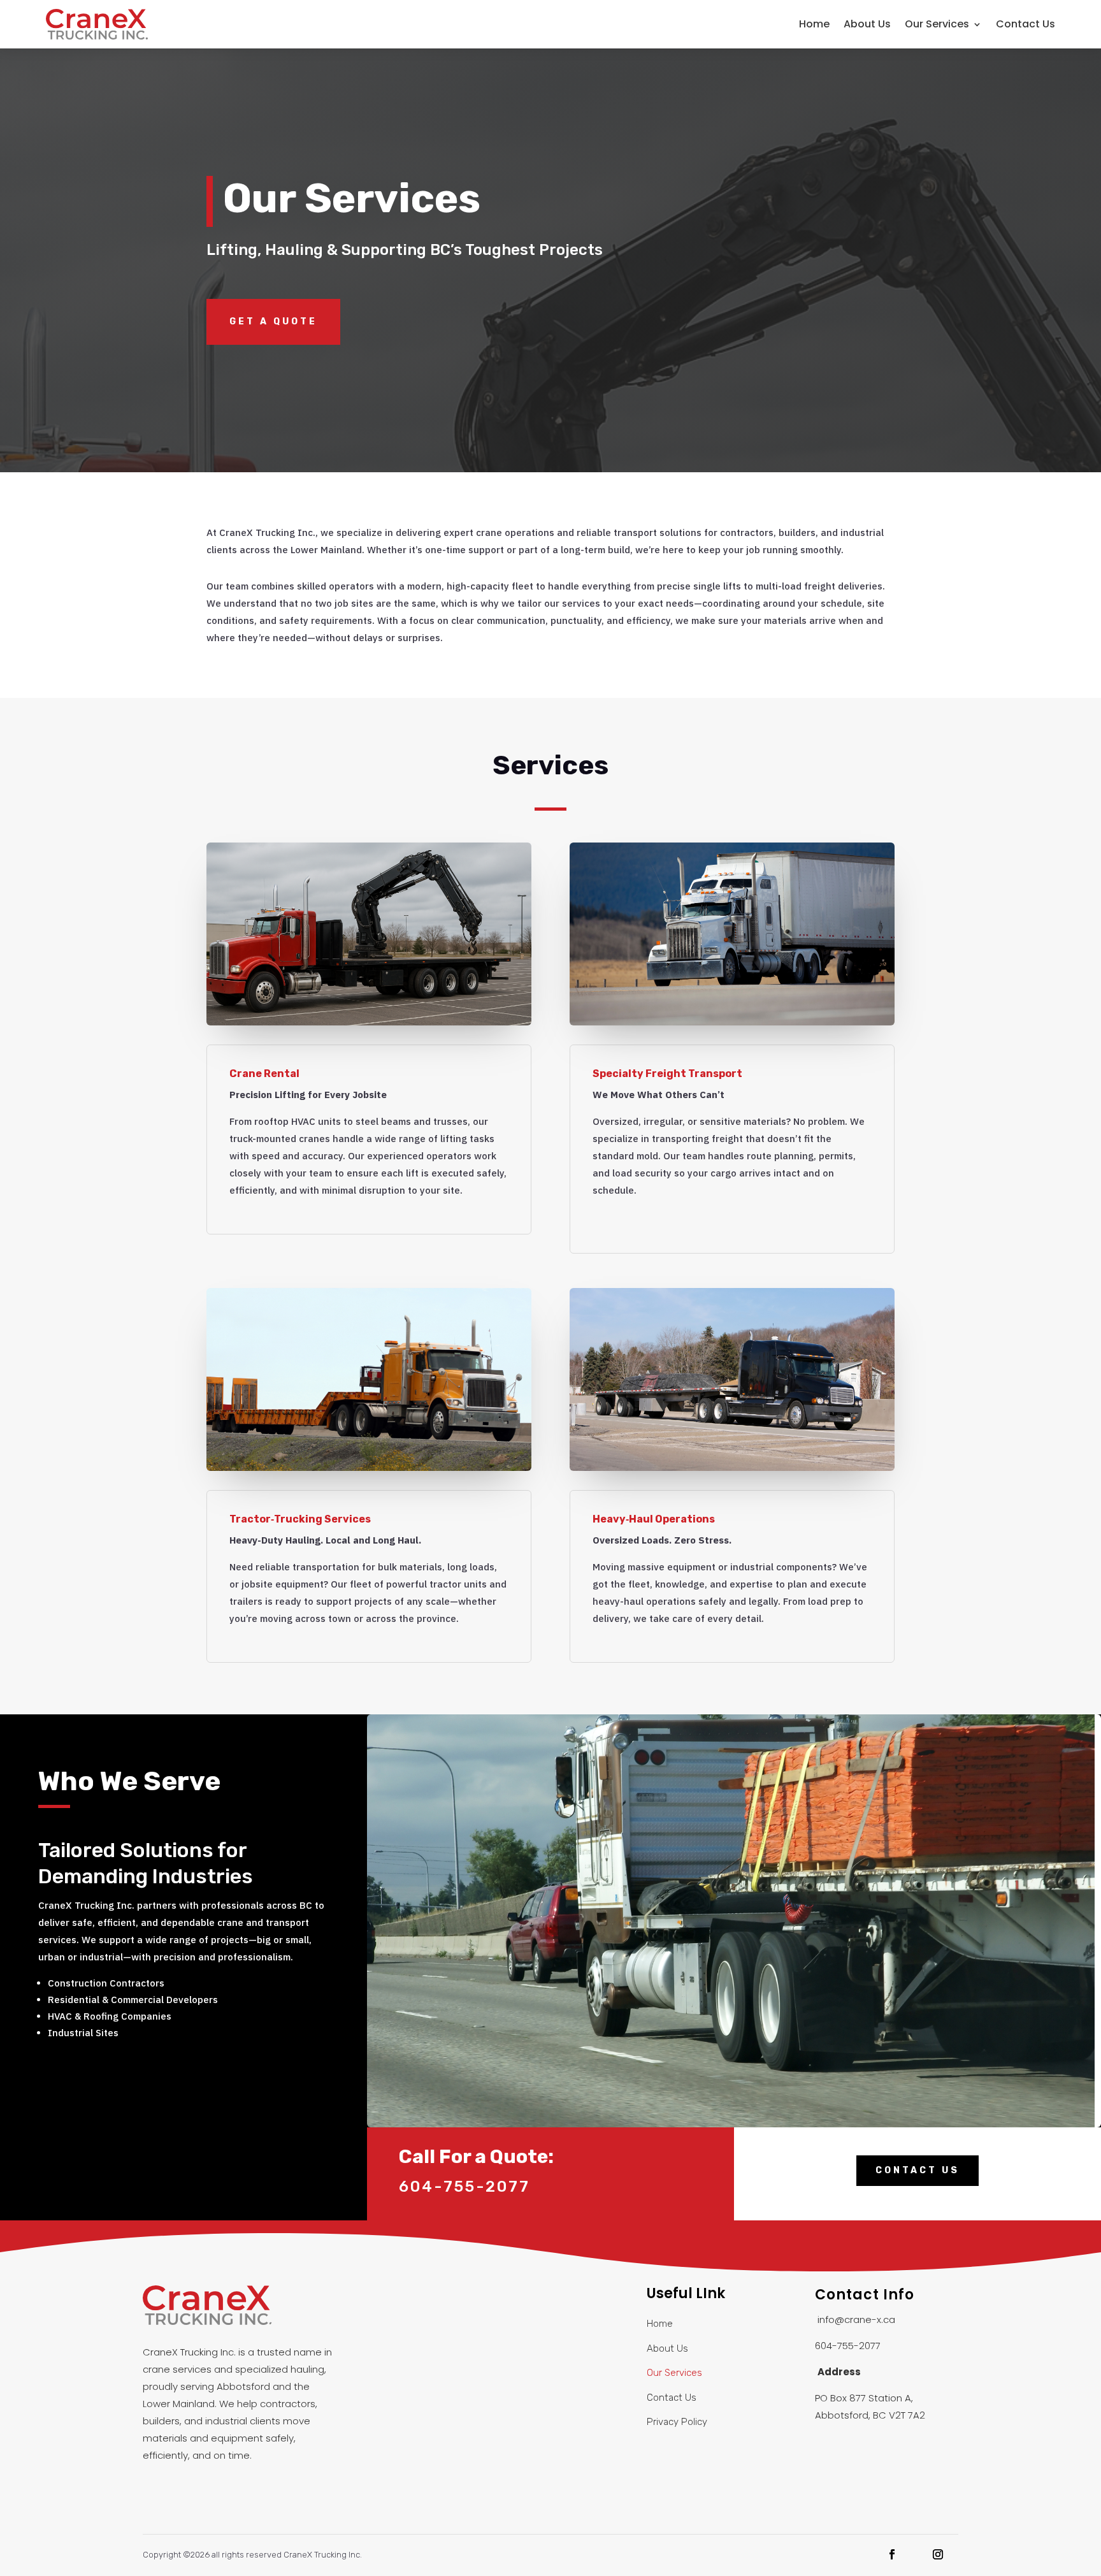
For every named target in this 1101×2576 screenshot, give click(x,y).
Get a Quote (273, 322)
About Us (867, 24)
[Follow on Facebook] (892, 2554)
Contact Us (1025, 24)
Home (814, 24)
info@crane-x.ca (856, 2319)
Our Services (937, 24)
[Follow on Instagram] (938, 2554)
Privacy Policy (677, 2422)
